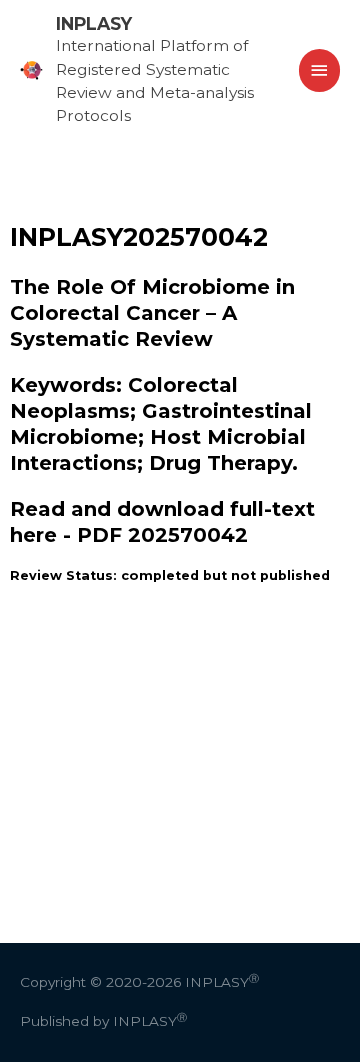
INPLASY (94, 23)
